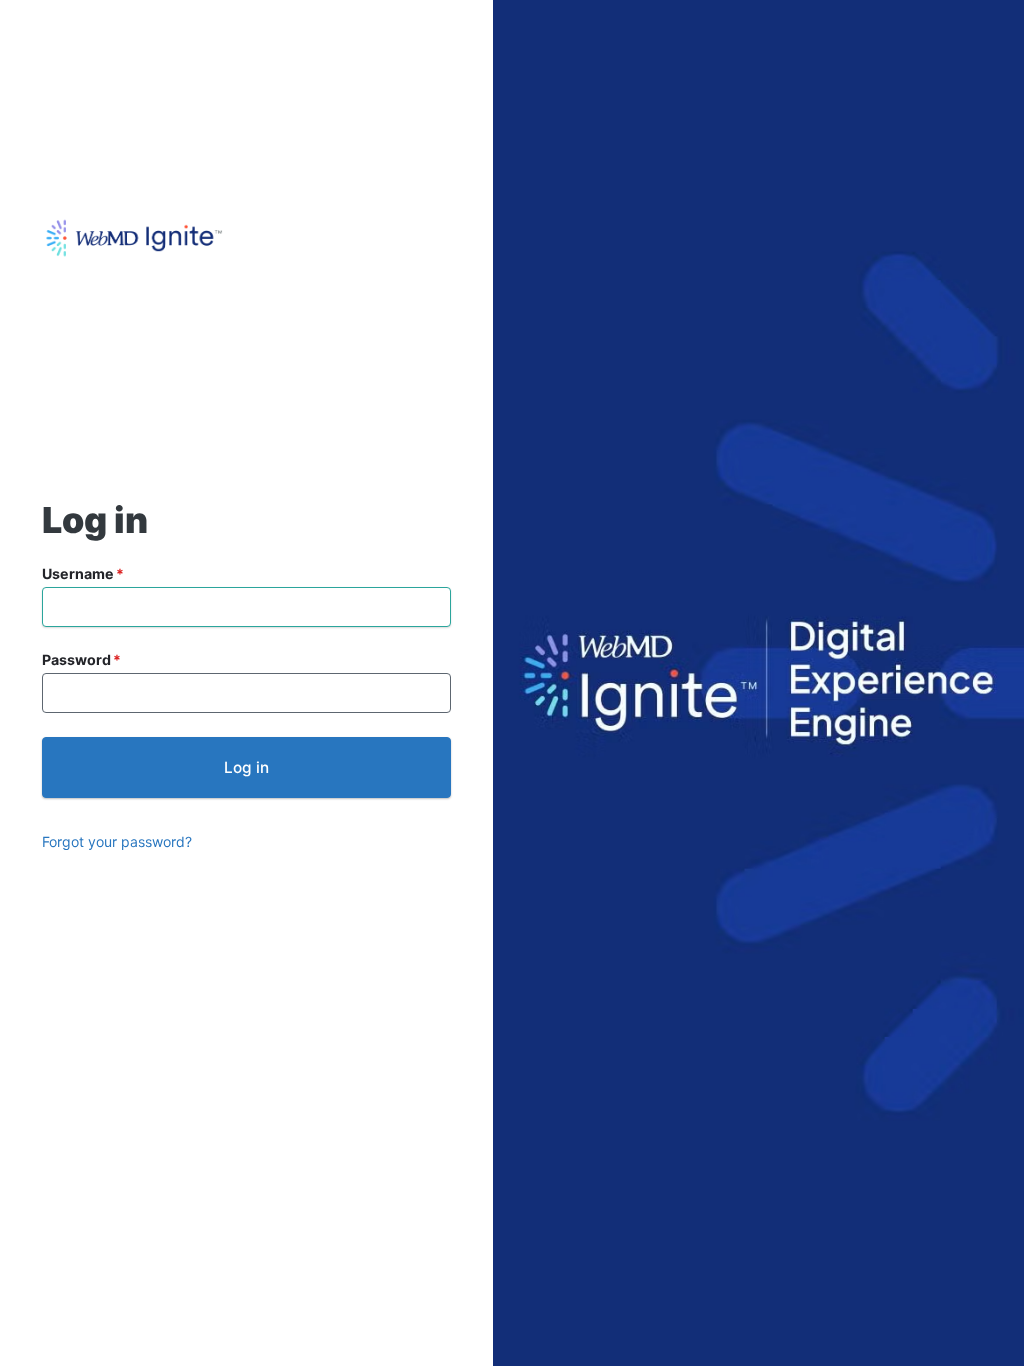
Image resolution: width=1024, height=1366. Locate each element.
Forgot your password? (117, 841)
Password (76, 659)
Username (78, 573)
